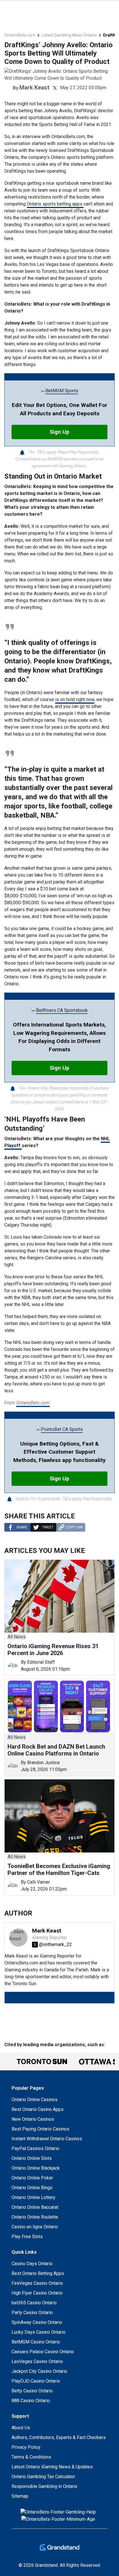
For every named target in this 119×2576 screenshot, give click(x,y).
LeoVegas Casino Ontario (37, 2361)
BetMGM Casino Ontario (36, 2342)
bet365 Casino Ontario (34, 2303)
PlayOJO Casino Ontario (36, 2381)
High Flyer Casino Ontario (37, 2293)
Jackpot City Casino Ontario (39, 2371)
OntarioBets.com (33, 1403)
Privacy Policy (26, 2447)
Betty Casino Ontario (32, 2391)
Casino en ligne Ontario (35, 2227)
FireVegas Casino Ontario (37, 2283)
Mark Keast (34, 87)
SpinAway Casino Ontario (37, 2322)
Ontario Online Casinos (35, 2100)
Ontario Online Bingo (32, 2188)
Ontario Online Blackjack (36, 2168)
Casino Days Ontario (32, 2264)
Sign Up (59, 432)
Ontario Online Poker (32, 2178)
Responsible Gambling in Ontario (44, 2486)
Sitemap (20, 2496)
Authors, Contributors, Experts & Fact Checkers (59, 2437)
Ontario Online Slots (32, 2158)
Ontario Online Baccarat (35, 2207)
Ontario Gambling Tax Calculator (43, 2477)
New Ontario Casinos (33, 2119)
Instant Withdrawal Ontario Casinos (47, 2139)
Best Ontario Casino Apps (38, 2109)
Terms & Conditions (31, 2457)
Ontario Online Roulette (35, 2217)
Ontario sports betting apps (55, 204)
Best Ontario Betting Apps (38, 2273)
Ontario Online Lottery (34, 2197)
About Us (21, 2428)
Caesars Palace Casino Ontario (43, 2352)
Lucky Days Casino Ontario (39, 2332)
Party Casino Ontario (32, 2313)
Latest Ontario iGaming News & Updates (52, 2467)
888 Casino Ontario (31, 2401)
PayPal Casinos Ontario (35, 2148)
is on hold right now (75, 699)
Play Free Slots (27, 2237)
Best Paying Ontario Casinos (40, 2129)
